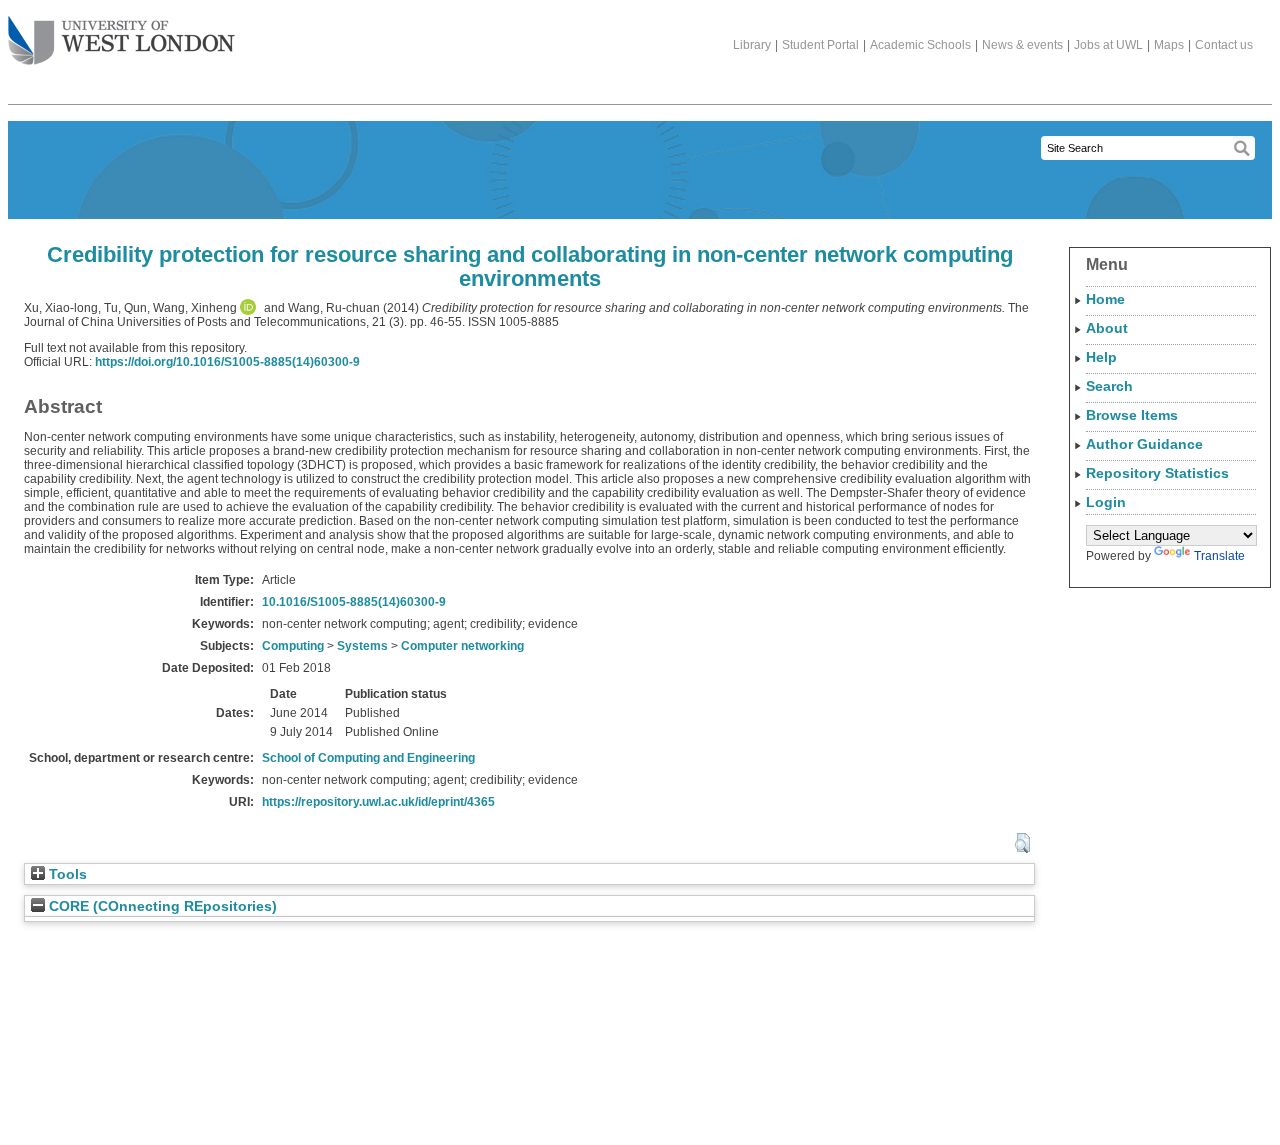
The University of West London (121, 42)
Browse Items (1132, 415)
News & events (1022, 45)
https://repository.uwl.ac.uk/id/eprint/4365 (378, 802)
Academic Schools (920, 45)
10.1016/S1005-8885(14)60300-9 (354, 602)
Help (1101, 357)
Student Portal (820, 45)
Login (1106, 502)
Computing (293, 646)
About (1107, 328)
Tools (66, 874)
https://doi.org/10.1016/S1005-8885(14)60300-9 (227, 362)
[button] (1022, 843)
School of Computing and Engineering (368, 758)
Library (752, 45)
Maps (1169, 45)
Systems (362, 646)
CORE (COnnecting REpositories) (161, 906)
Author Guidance (1144, 444)
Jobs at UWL (1108, 45)
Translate (1219, 556)
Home (1105, 299)
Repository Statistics (1157, 473)
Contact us (1224, 45)
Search (1109, 386)
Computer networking (462, 646)
